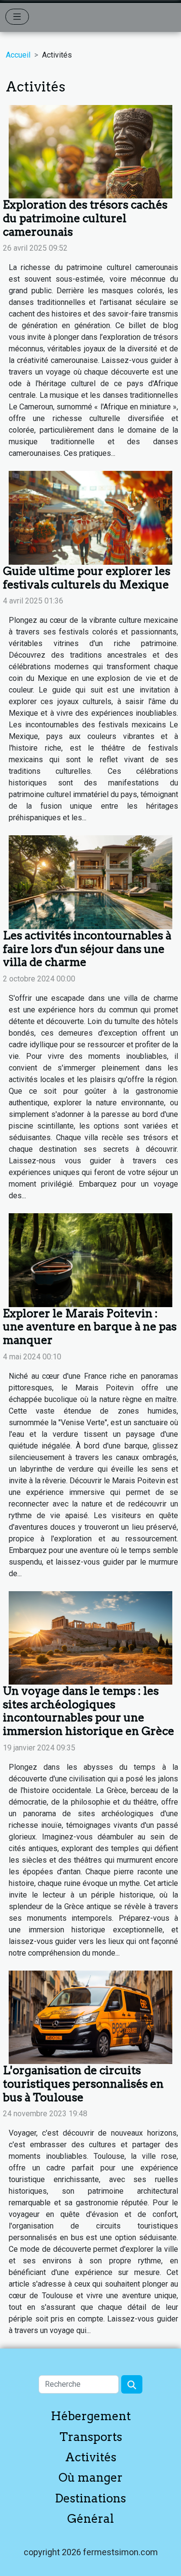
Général (90, 2519)
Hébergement (91, 2416)
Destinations (90, 2498)
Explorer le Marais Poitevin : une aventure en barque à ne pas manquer (90, 1327)
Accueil (18, 55)
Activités (91, 2457)
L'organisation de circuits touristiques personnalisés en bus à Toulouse (83, 2084)
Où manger (90, 2478)
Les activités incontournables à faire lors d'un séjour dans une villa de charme (87, 949)
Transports (91, 2437)
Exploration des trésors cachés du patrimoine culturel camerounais (85, 218)
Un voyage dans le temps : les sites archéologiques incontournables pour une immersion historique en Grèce (89, 1711)
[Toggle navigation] (17, 17)
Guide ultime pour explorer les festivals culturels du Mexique (87, 578)
